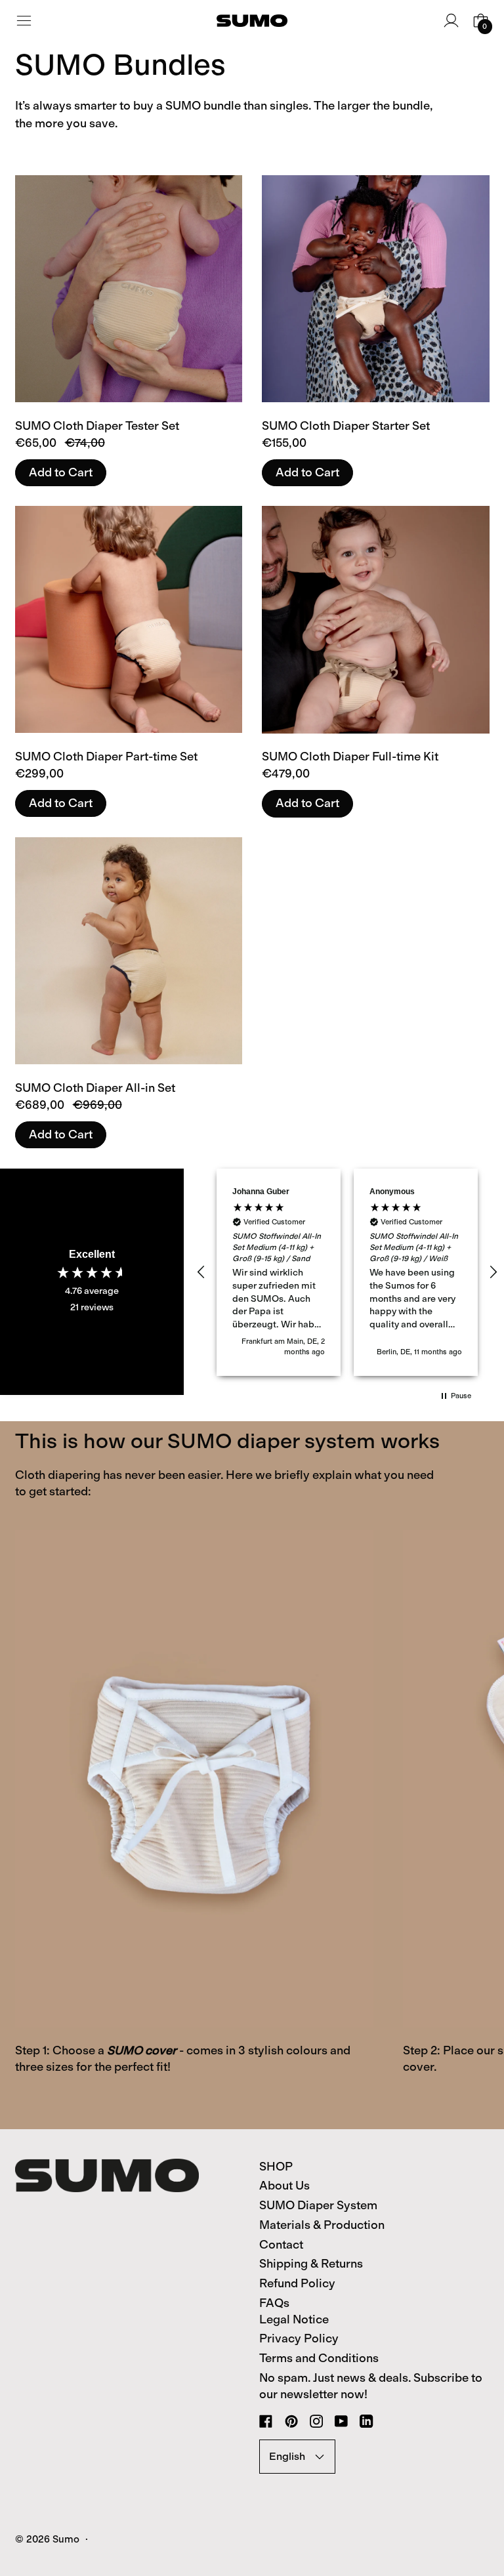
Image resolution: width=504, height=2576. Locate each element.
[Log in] (451, 21)
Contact (281, 2245)
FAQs (274, 2303)
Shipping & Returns (311, 2264)
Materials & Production (322, 2225)
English (287, 2456)
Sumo (66, 2539)
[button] (201, 1272)
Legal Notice (294, 2319)
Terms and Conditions (319, 2358)
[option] (194, 1818)
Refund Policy (297, 2283)
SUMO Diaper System (318, 2205)
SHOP (276, 2167)
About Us (284, 2186)
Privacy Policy (299, 2338)
